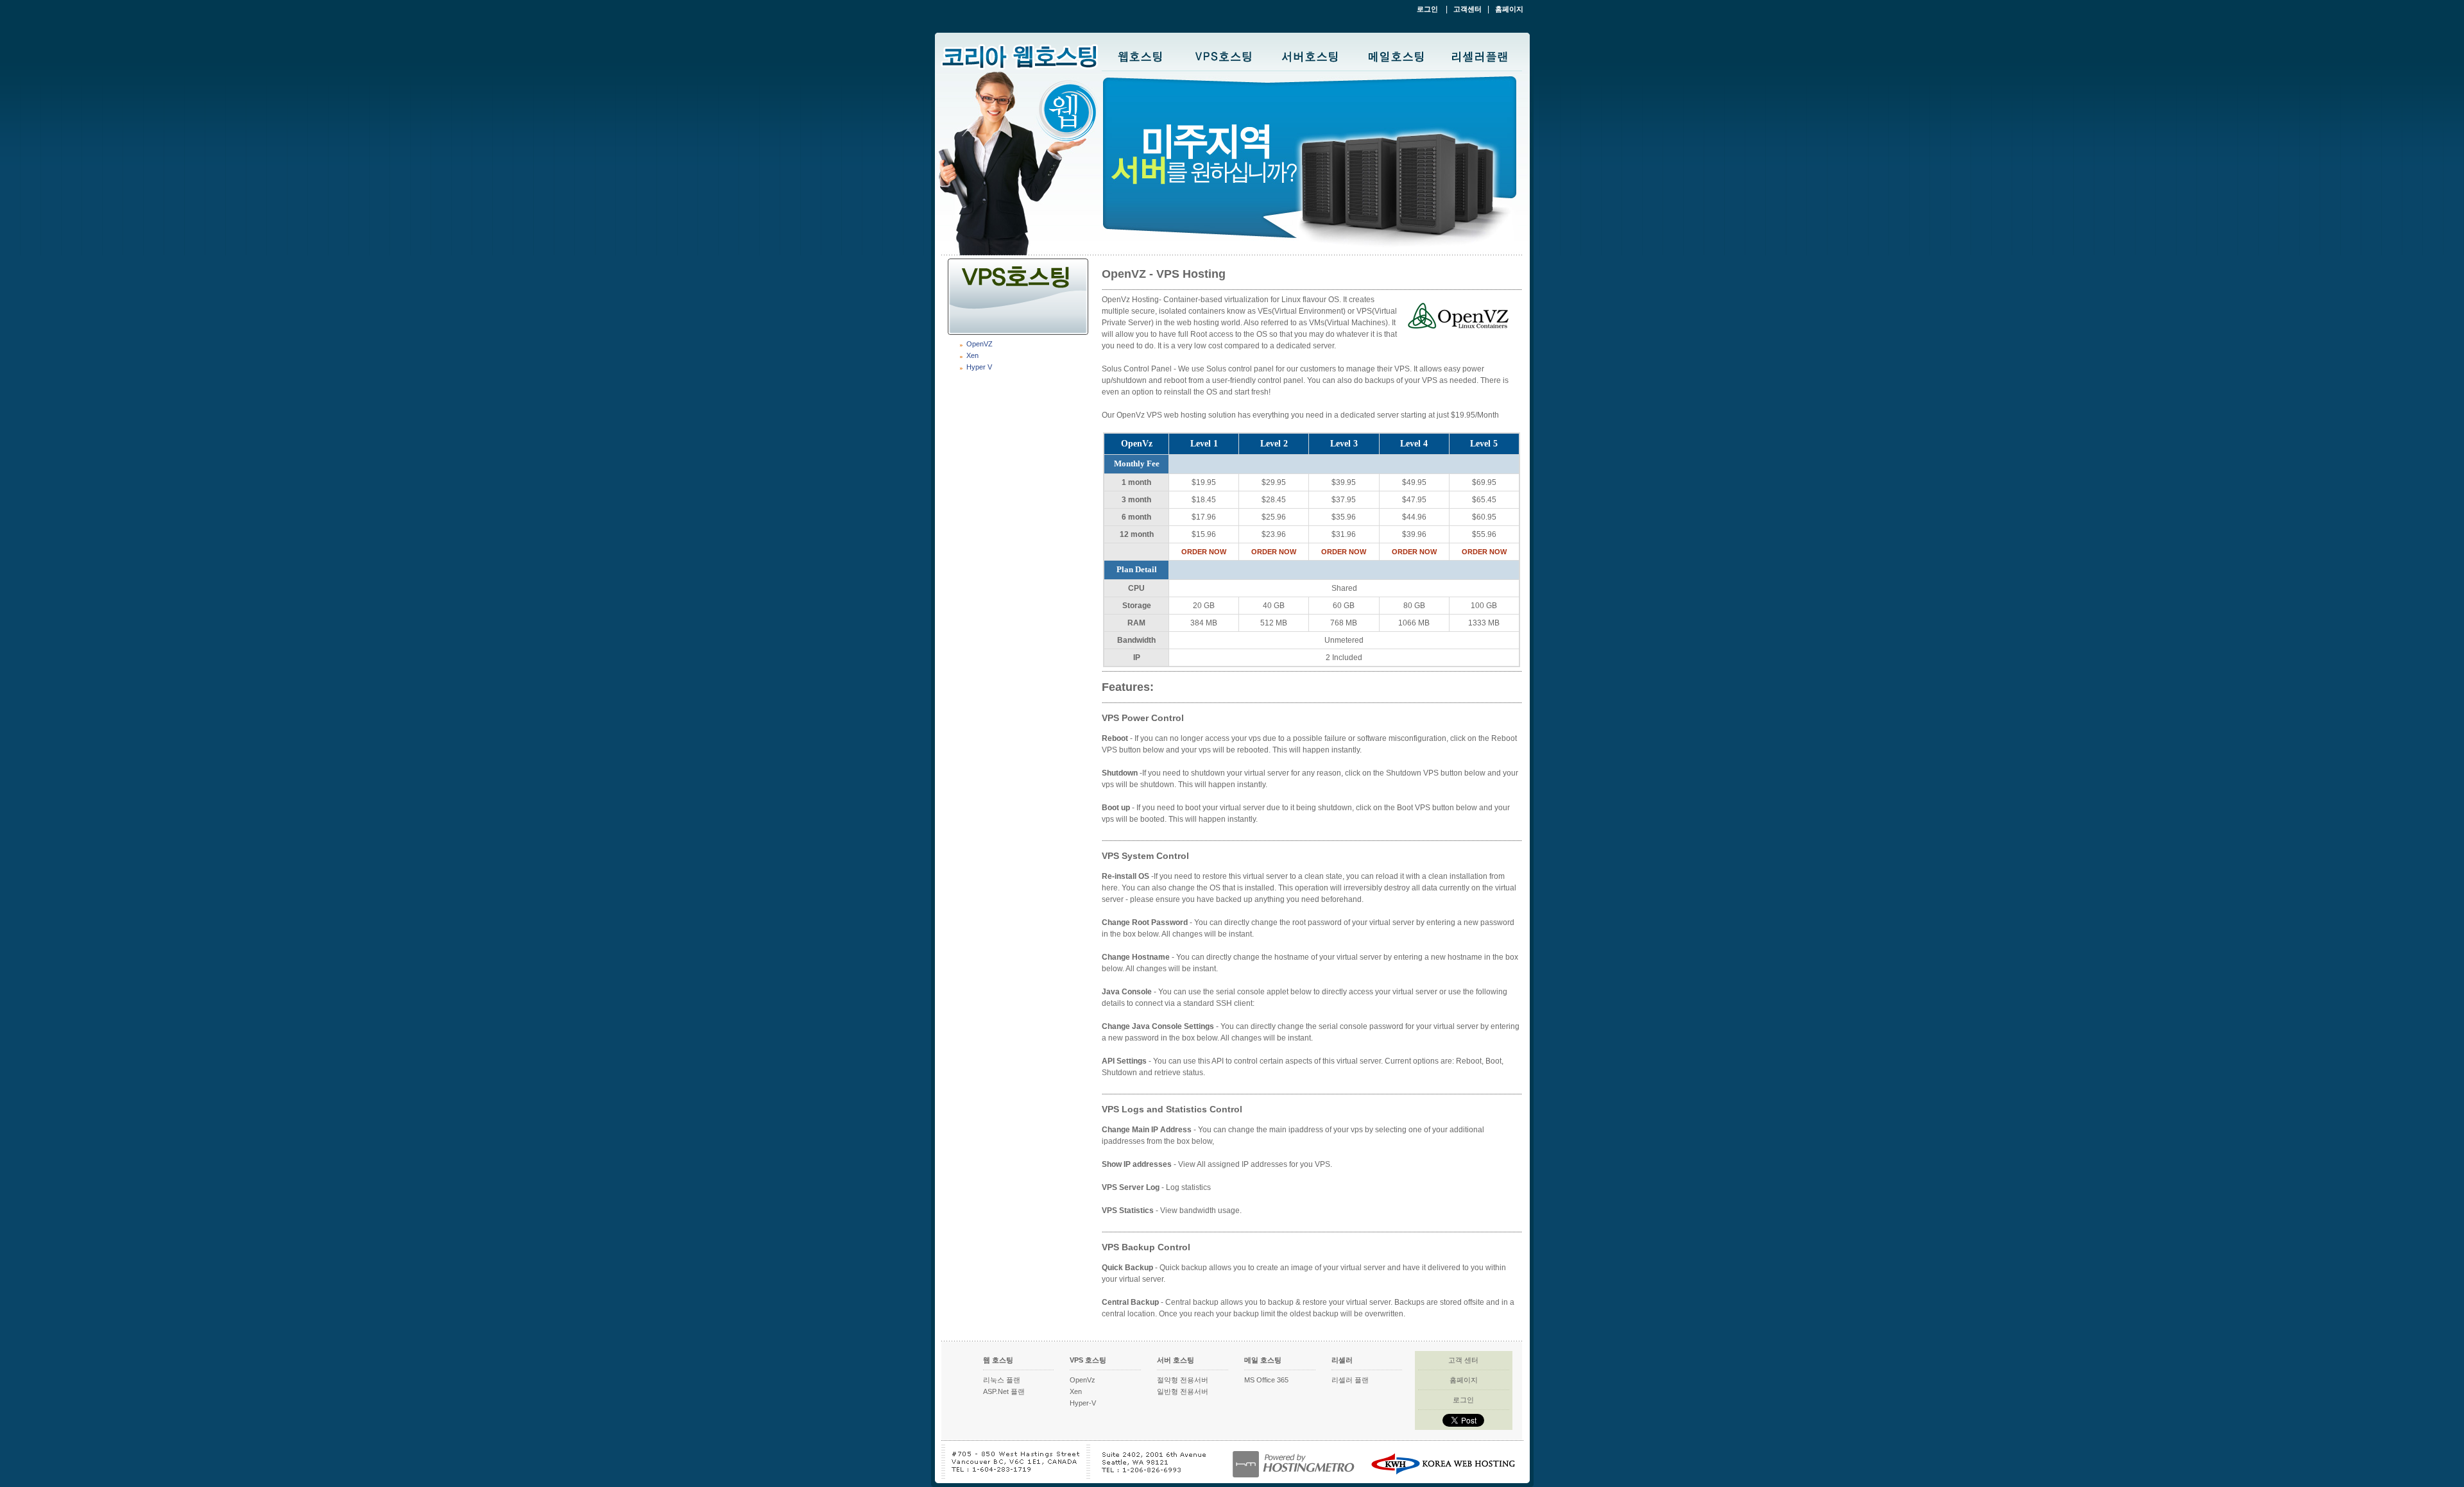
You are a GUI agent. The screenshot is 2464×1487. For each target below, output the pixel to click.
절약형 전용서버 (1183, 1380)
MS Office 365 (1266, 1380)
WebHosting (1141, 55)
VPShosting (1225, 55)
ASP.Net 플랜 (1004, 1391)
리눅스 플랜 (1002, 1380)
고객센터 (1467, 9)
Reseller (1480, 55)
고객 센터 (1463, 1360)
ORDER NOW (1204, 552)
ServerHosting (1312, 55)
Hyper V (979, 367)
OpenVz (1082, 1380)
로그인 (1428, 9)
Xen (972, 355)
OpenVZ (980, 344)
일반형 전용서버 (1183, 1391)
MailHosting (1396, 55)
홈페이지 (1509, 9)
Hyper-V (1083, 1403)
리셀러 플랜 (1350, 1380)
